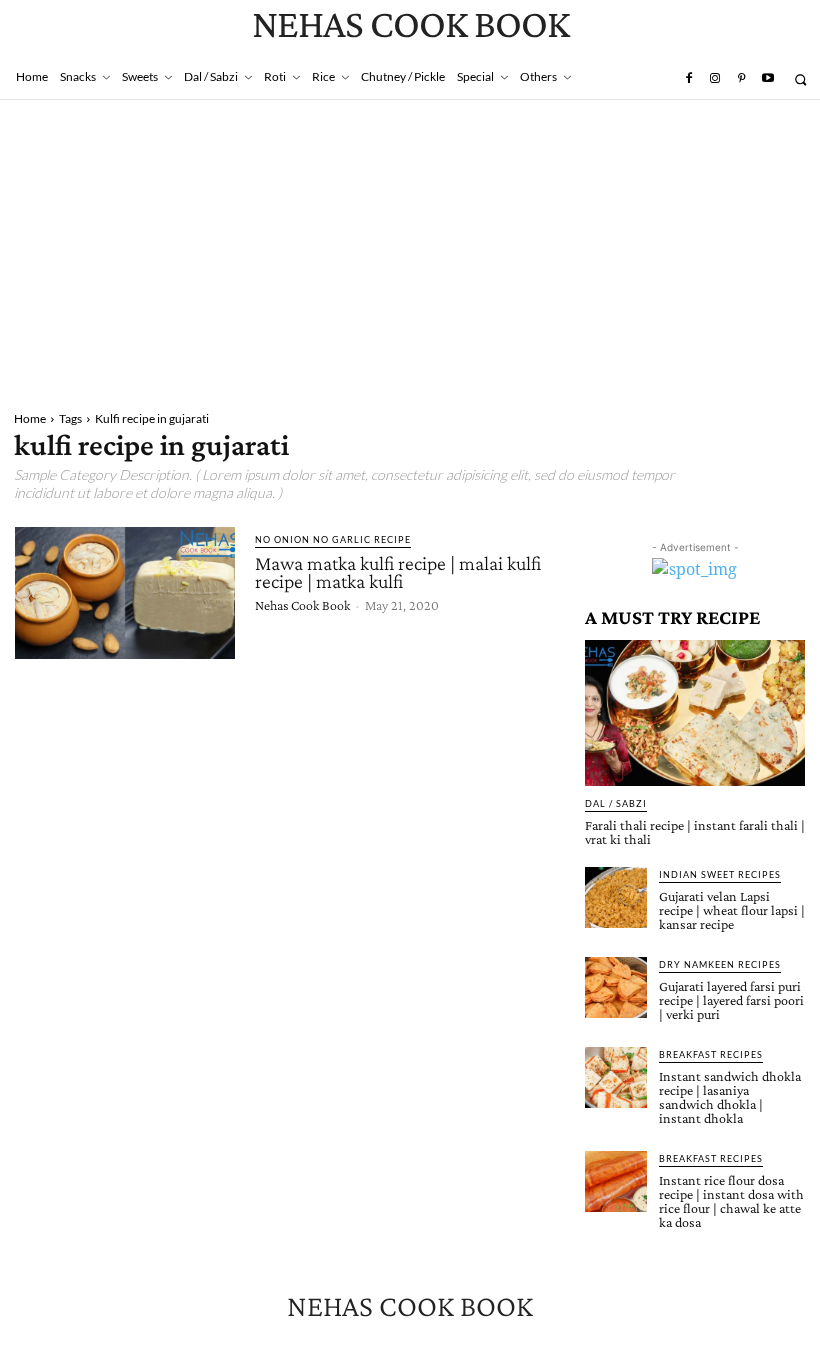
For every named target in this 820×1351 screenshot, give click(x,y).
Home (30, 418)
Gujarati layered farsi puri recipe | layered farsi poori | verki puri (731, 1000)
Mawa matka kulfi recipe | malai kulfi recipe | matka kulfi (398, 572)
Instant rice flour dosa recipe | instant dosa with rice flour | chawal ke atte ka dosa (731, 1201)
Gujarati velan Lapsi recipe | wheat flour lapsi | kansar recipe (732, 910)
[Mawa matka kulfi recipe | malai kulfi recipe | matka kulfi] (125, 593)
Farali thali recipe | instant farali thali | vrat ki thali (695, 832)
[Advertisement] (410, 250)
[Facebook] (688, 79)
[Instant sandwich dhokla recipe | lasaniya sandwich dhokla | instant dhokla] (616, 1078)
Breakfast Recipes (711, 1054)
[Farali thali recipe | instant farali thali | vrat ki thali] (695, 712)
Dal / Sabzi (616, 803)
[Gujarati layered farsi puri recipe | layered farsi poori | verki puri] (616, 988)
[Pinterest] (741, 79)
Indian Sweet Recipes (720, 874)
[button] (800, 79)
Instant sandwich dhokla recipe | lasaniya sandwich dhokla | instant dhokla (730, 1097)
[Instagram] (715, 79)
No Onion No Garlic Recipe (333, 539)
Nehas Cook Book (302, 605)
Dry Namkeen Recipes (720, 964)
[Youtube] (768, 79)
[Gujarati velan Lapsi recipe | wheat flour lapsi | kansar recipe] (616, 898)
